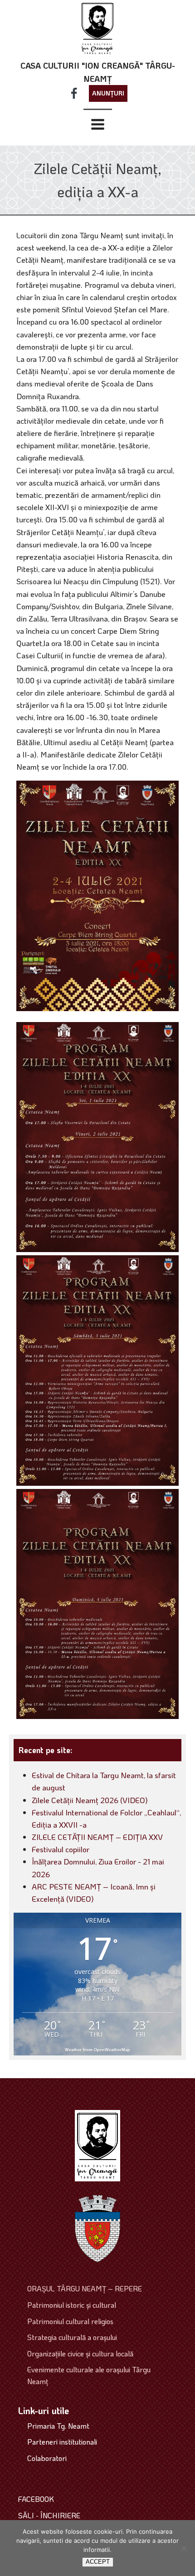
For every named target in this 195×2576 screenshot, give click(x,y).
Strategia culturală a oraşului (72, 2337)
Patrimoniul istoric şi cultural (72, 2305)
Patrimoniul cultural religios (70, 2321)
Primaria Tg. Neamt (58, 2426)
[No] (184, 2548)
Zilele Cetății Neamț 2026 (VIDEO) (90, 1800)
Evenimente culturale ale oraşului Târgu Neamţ (89, 2375)
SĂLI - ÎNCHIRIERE (49, 2515)
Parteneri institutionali (62, 2442)
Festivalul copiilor (61, 1849)
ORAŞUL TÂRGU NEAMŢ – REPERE (85, 2288)
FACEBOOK (36, 2499)
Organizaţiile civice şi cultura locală (80, 2353)
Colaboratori (47, 2458)
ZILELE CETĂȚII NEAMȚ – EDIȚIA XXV (97, 1837)
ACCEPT (98, 2562)
